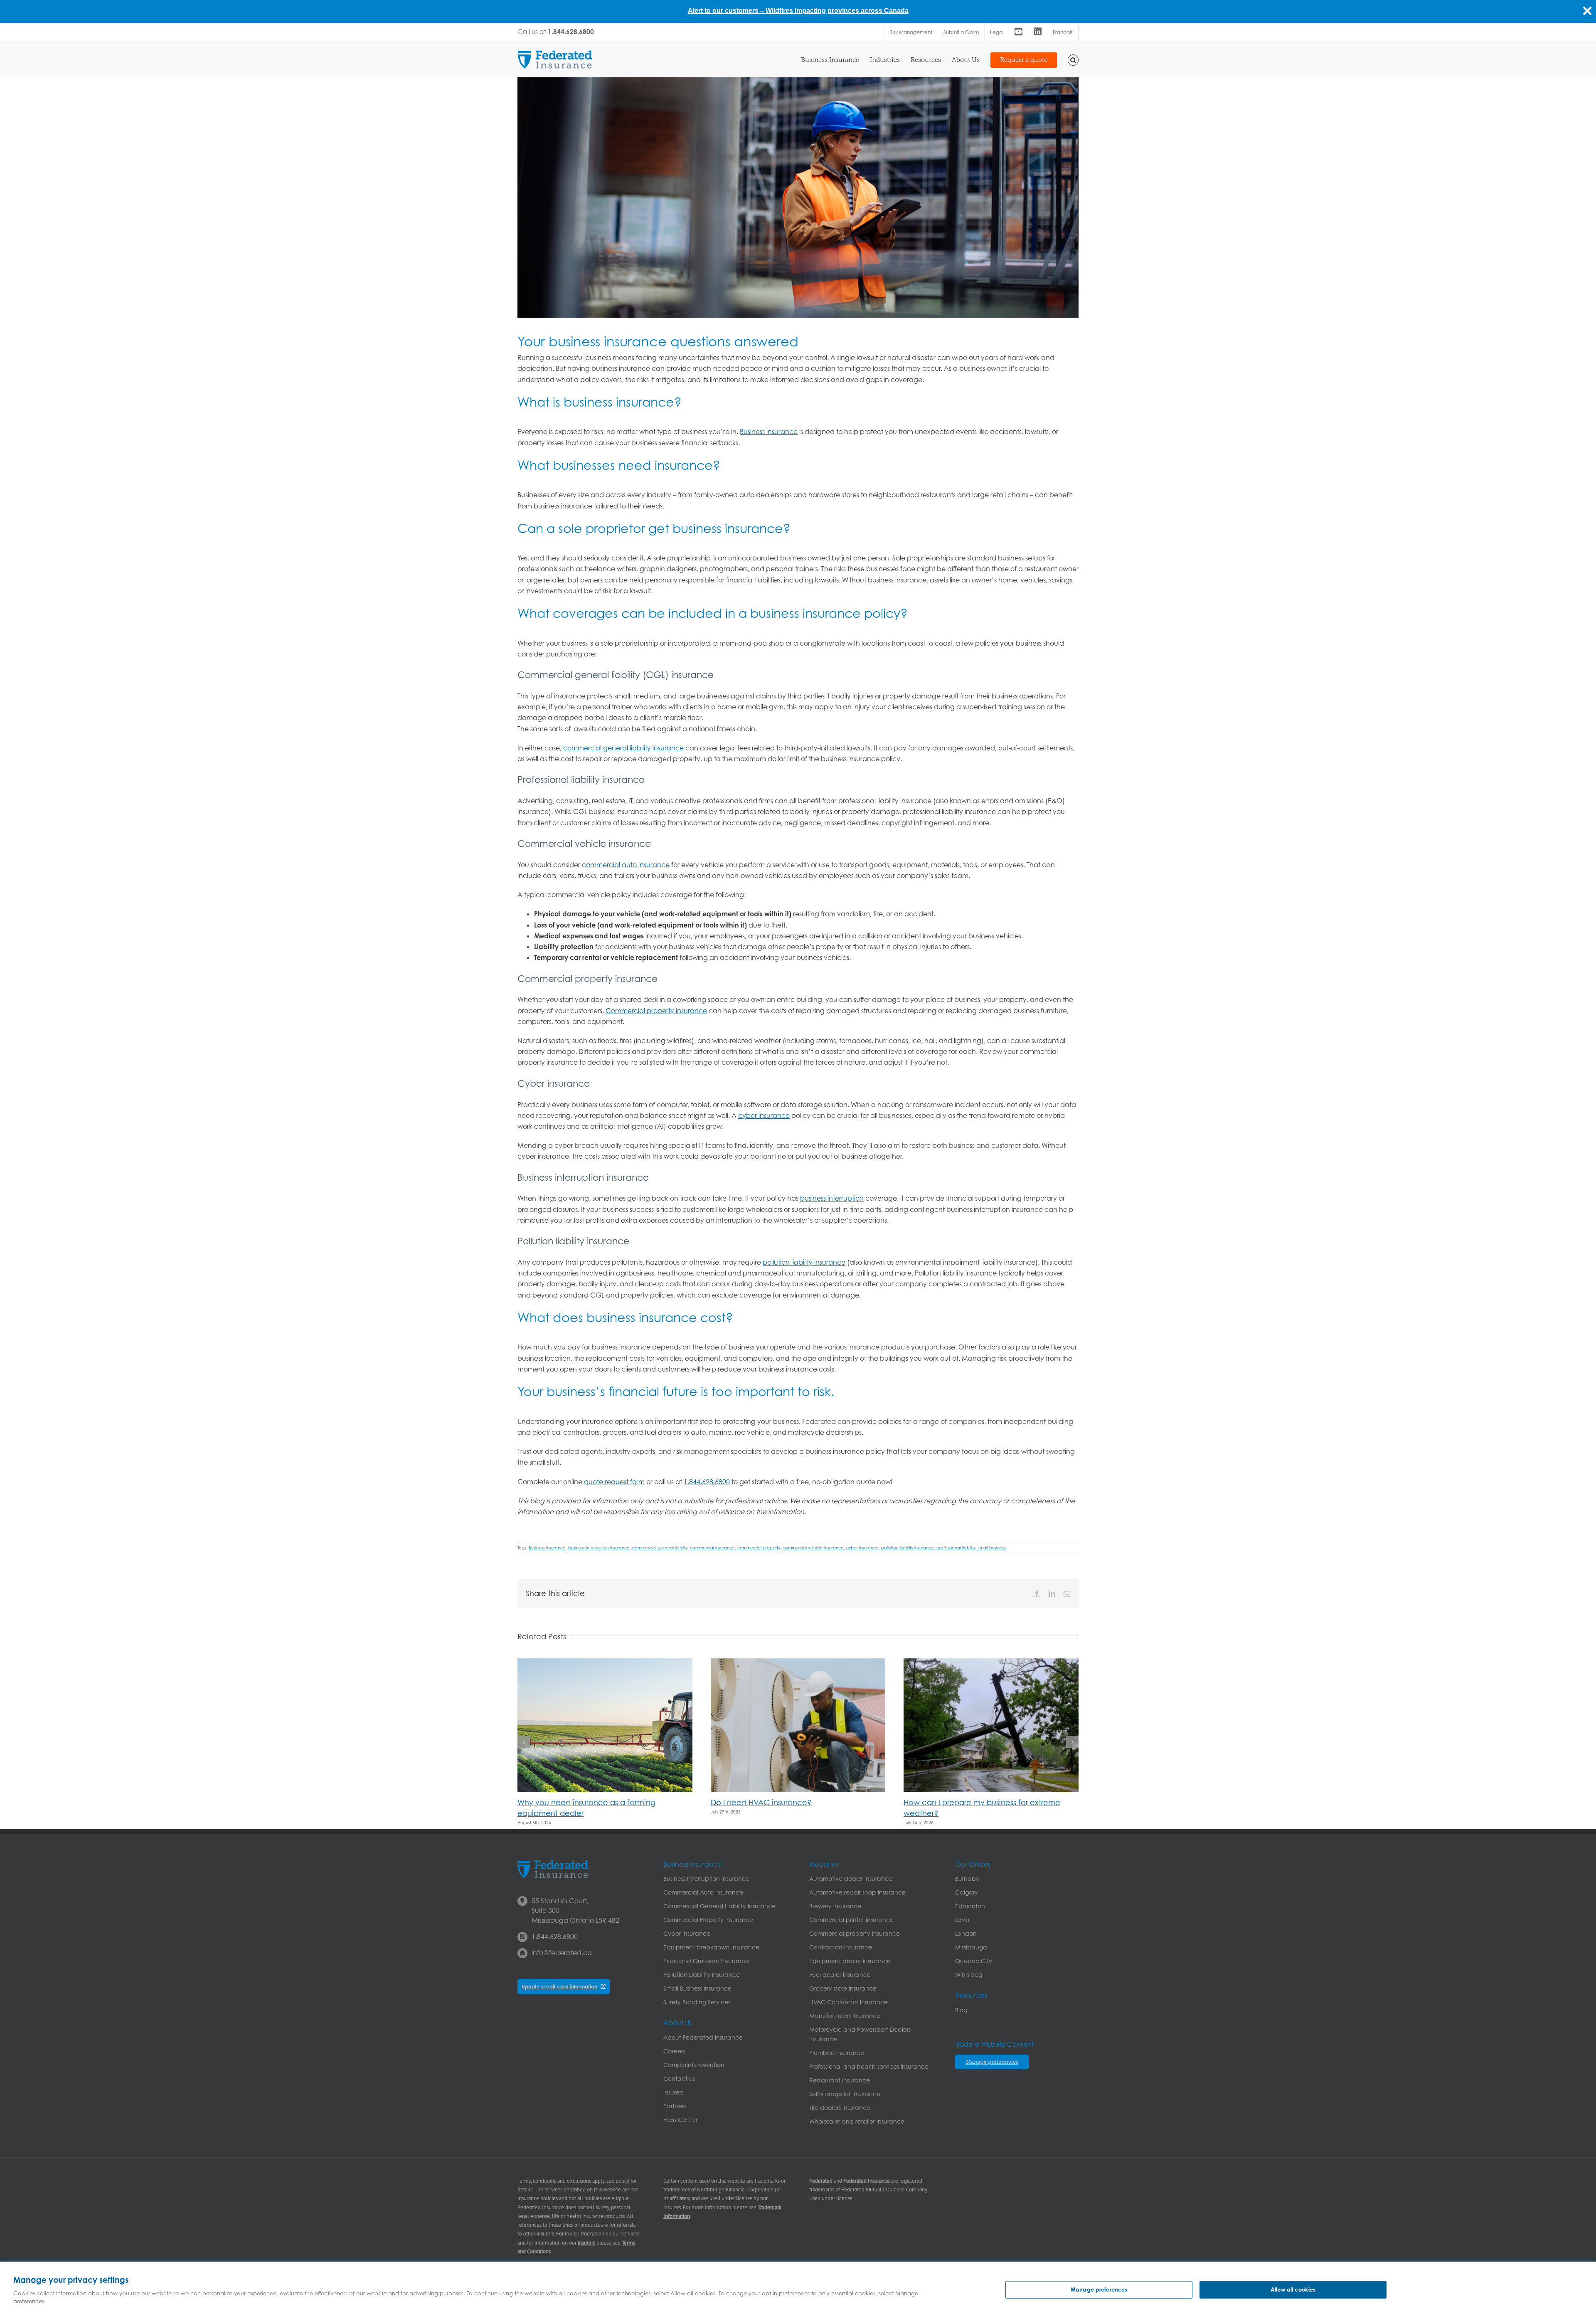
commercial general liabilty (660, 1548)
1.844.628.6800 (707, 1482)
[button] (1073, 59)
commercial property (759, 1548)
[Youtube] (1018, 32)
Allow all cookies (1293, 2289)
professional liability (956, 1548)
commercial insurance (712, 1548)
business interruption (832, 1198)
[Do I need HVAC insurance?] (798, 1663)
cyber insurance (764, 1115)
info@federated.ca (562, 1953)
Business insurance (769, 432)
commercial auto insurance (626, 865)
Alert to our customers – (727, 11)
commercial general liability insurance (623, 748)
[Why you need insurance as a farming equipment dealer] (605, 1663)
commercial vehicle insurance (813, 1548)
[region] (798, 2290)
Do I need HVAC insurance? (761, 1802)
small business (992, 1548)
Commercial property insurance (656, 1011)
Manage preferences (1099, 2289)
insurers (586, 2243)
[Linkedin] (1038, 32)
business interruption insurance (599, 1548)
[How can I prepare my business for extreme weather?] (991, 1663)
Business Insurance (547, 1548)
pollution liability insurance (804, 1262)
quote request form (614, 1482)
